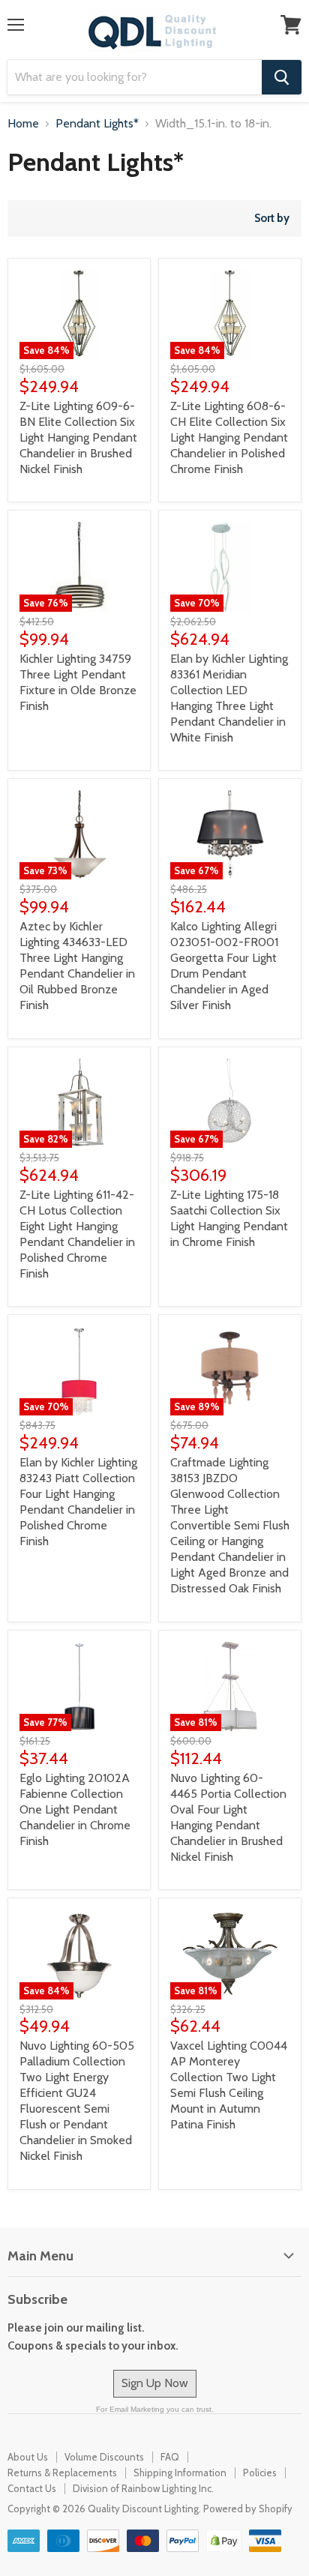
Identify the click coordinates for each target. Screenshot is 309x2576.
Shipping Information (180, 2473)
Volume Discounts (104, 2457)
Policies (260, 2473)
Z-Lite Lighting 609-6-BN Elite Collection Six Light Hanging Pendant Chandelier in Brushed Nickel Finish (78, 437)
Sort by (272, 219)
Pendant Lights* (97, 124)
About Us (28, 2457)
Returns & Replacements (62, 2473)
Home (23, 124)
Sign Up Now (155, 2383)
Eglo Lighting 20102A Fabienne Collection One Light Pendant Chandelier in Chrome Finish (75, 1809)
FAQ (170, 2457)
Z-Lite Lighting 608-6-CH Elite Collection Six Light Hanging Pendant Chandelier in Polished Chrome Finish (229, 437)
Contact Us (32, 2488)
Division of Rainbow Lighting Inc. (143, 2488)
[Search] (282, 77)
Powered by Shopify (248, 2509)
